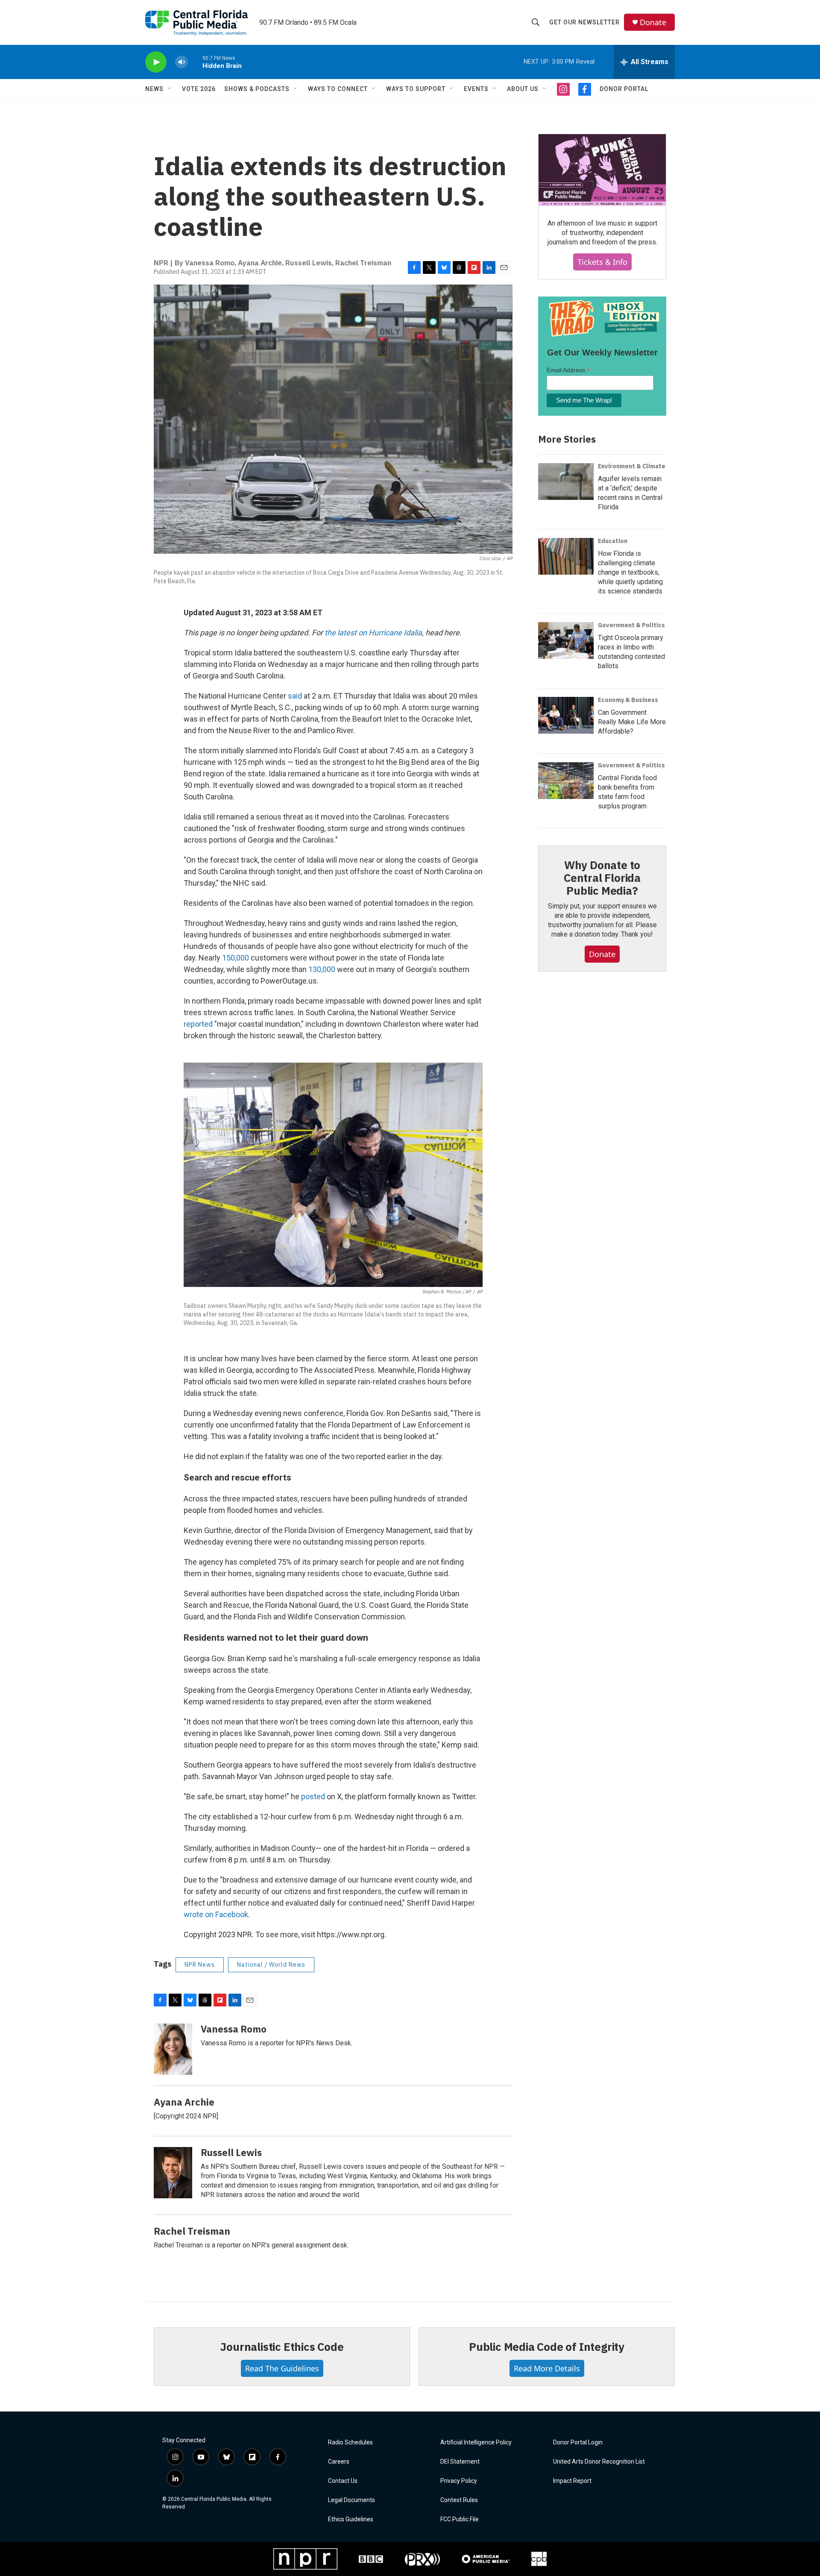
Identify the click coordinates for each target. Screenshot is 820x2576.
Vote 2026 (199, 89)
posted (313, 1796)
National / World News (271, 1965)
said (295, 696)
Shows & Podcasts (257, 89)
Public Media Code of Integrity (547, 2347)
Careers (339, 2462)
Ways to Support (416, 89)
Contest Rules (459, 2500)
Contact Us (343, 2481)
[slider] (195, 62)
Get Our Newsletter (584, 22)
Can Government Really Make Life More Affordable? (632, 722)
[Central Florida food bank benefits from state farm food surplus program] (566, 781)
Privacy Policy (459, 2481)
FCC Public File (460, 2519)
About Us (523, 89)
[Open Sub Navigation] (170, 89)
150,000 (236, 958)
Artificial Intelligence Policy (476, 2442)
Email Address (568, 370)
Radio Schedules (350, 2442)
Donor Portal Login (578, 2442)
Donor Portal (624, 89)
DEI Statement (460, 2462)
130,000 (323, 969)
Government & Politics (631, 625)
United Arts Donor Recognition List (599, 2462)
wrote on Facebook (216, 1914)
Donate (653, 22)
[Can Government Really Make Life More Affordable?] (566, 715)
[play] (156, 62)
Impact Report (572, 2481)
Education (613, 541)
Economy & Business (628, 700)
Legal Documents (351, 2500)
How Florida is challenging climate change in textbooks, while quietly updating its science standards (630, 572)
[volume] (182, 62)
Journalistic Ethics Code (282, 2347)
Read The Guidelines (282, 2368)
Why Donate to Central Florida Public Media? (602, 878)
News (154, 89)
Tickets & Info (602, 262)
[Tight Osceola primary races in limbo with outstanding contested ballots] (566, 640)
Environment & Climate (632, 466)
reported (199, 1024)
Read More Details (547, 2368)
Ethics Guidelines (351, 2519)
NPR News (200, 1965)
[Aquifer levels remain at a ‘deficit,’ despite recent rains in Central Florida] (566, 482)
